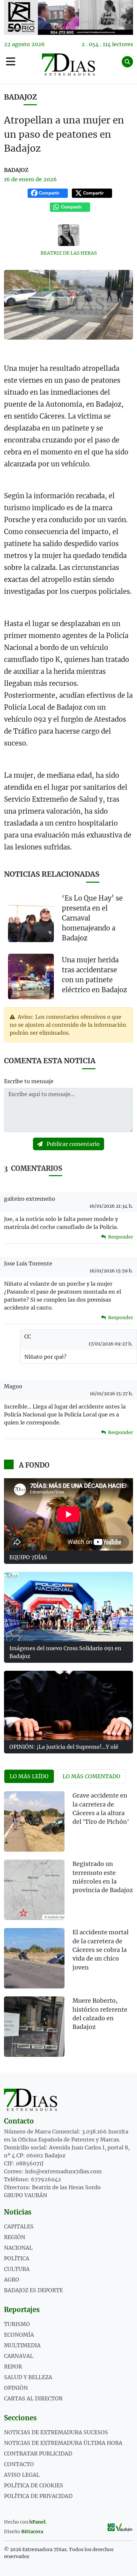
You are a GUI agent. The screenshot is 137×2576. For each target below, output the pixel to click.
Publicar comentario (72, 1144)
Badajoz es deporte (33, 2290)
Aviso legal (22, 2475)
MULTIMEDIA (22, 2345)
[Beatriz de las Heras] (68, 235)
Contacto (19, 2464)
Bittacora (32, 2532)
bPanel (37, 2522)
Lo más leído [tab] (29, 1776)
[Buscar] (127, 62)
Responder (120, 1237)
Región (15, 2237)
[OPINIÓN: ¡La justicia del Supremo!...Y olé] (68, 1706)
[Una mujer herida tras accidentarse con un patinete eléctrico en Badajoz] (31, 976)
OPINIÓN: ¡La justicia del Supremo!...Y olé (64, 1747)
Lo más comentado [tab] (91, 1776)
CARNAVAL (19, 2356)
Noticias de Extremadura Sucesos (56, 2432)
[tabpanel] (68, 1928)
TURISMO (17, 2324)
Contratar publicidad (38, 2454)
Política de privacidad (38, 2496)
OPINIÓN (16, 2388)
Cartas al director (33, 2398)
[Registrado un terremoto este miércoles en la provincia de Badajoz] (34, 1890)
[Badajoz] (68, 17)
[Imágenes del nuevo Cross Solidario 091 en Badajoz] (68, 1607)
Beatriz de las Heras (69, 253)
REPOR (13, 2367)
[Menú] (11, 62)
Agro (12, 2280)
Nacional (18, 2248)
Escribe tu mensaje (29, 1081)
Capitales (19, 2226)
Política (17, 2258)
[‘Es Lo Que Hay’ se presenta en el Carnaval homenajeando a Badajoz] (31, 920)
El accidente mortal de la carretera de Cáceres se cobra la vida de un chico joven (101, 1950)
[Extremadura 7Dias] (68, 65)
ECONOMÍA (19, 2335)
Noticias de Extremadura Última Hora (63, 2443)
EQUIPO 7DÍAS (28, 1557)
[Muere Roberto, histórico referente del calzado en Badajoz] (34, 2027)
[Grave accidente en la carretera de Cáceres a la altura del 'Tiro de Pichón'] (34, 1821)
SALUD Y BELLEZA (28, 2377)
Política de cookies (34, 2485)
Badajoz (20, 97)
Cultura (17, 2269)
